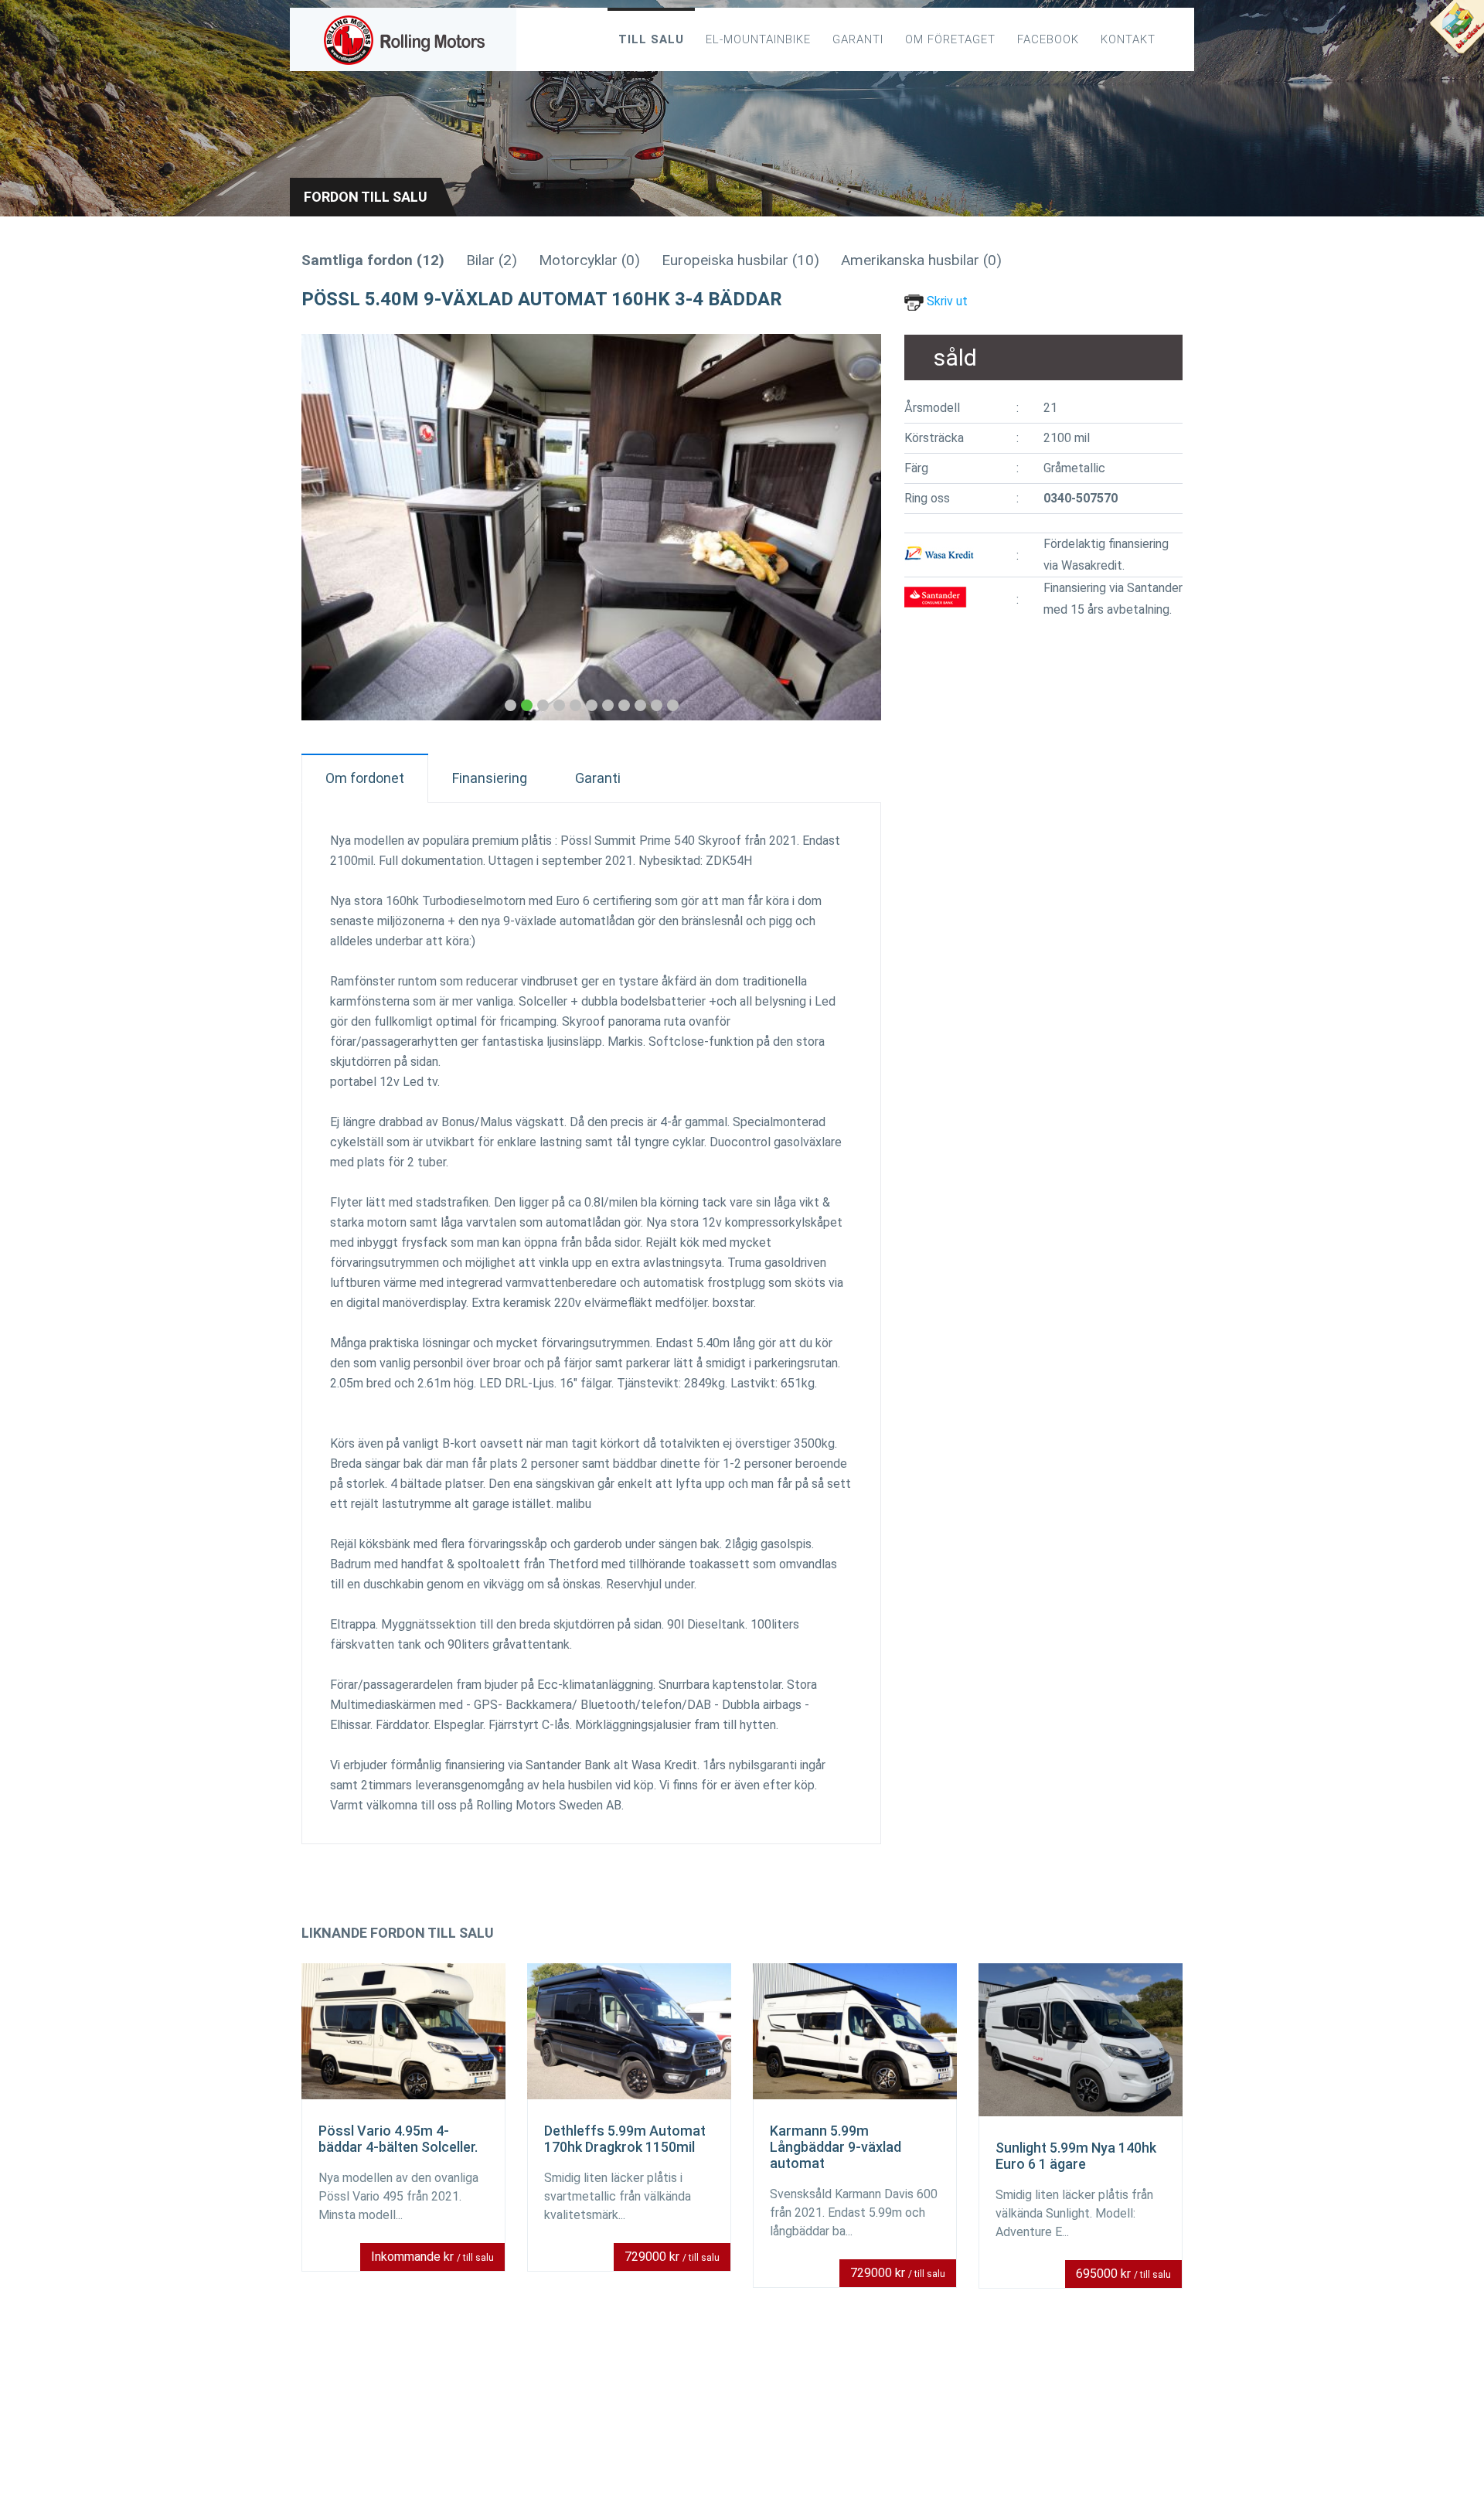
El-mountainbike (758, 39)
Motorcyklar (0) (589, 260)
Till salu (651, 39)
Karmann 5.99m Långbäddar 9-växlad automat (836, 2147)
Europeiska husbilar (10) (740, 260)
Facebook (1048, 39)
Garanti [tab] (598, 778)
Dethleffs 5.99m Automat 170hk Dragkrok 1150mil (625, 2139)
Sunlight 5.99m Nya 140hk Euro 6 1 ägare (1076, 2156)
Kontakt (1128, 39)
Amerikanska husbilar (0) (921, 260)
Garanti (858, 39)
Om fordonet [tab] (365, 778)
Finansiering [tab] (490, 778)
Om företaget (950, 39)
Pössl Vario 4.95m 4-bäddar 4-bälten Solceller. (398, 2139)
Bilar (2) (492, 260)
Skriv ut (946, 301)
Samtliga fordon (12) (373, 260)
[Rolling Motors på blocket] (1456, 31)
